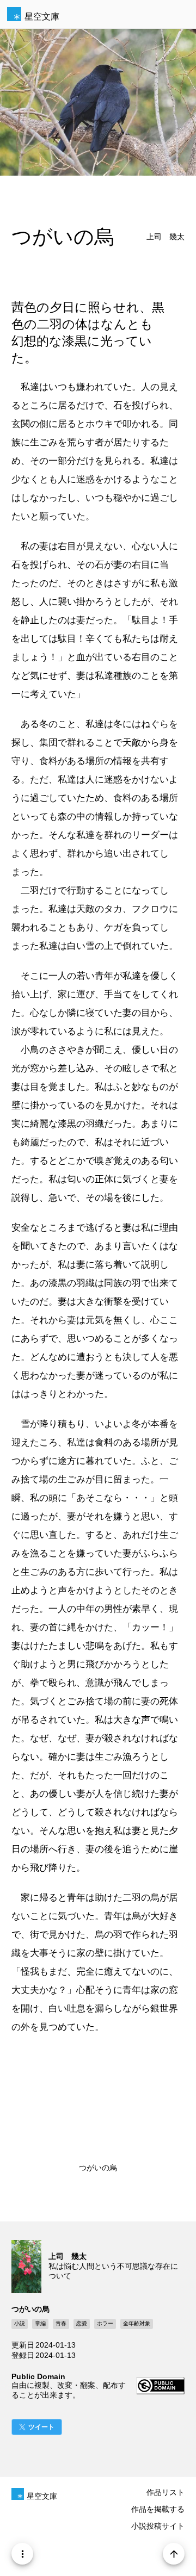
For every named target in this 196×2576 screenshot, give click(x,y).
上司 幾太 (166, 237)
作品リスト (166, 2492)
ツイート (41, 2427)
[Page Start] (174, 2554)
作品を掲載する (158, 2509)
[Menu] (22, 2554)
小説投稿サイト (158, 2526)
